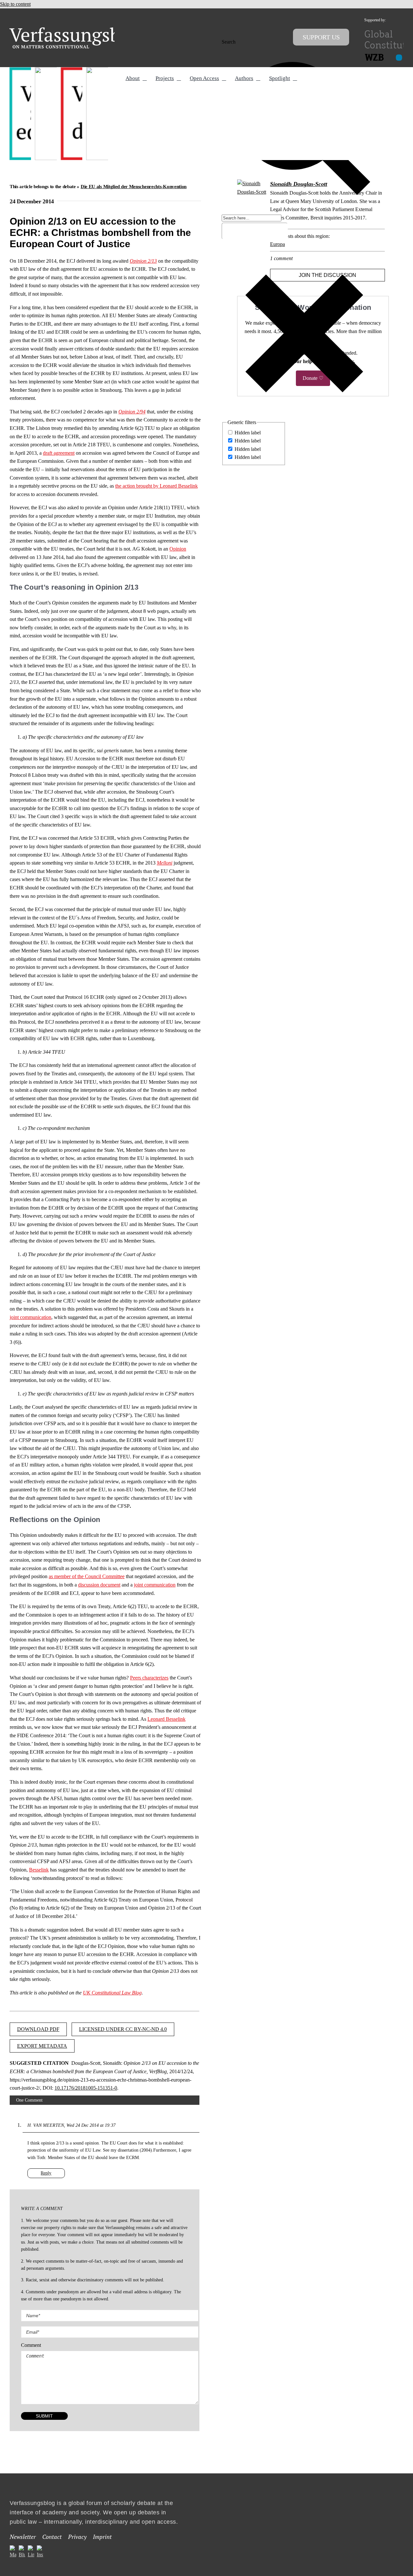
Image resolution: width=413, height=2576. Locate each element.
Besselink (39, 1870)
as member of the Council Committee (87, 1576)
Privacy (77, 2537)
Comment (31, 2345)
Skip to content (15, 4)
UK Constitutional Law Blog (112, 1993)
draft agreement (59, 453)
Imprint (102, 2537)
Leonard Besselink (166, 1719)
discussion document (99, 1585)
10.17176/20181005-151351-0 (86, 2088)
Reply (46, 2173)
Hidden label (248, 433)
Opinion (178, 549)
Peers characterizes (149, 1678)
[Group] (78, 30)
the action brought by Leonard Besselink (156, 486)
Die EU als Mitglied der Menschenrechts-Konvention (134, 187)
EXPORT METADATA (42, 2046)
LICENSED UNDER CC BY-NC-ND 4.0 (123, 2029)
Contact (52, 2537)
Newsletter (23, 2537)
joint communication (30, 1317)
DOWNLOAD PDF (38, 2029)
